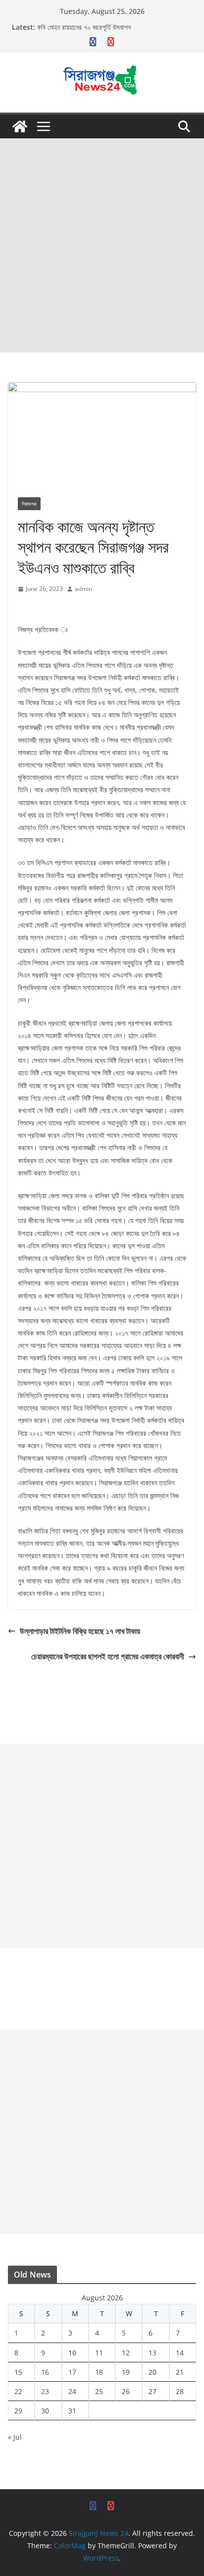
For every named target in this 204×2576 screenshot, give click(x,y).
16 (45, 2372)
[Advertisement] (102, 245)
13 (153, 2353)
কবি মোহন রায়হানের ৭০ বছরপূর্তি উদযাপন (84, 27)
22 (18, 2391)
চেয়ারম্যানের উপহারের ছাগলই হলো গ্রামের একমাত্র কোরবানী (108, 1656)
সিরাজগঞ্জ (29, 504)
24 (72, 2391)
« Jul (15, 2437)
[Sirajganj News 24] (20, 126)
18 (99, 2372)
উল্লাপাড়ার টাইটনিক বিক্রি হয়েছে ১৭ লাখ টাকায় (80, 1631)
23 (45, 2391)
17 (72, 2372)
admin (83, 589)
